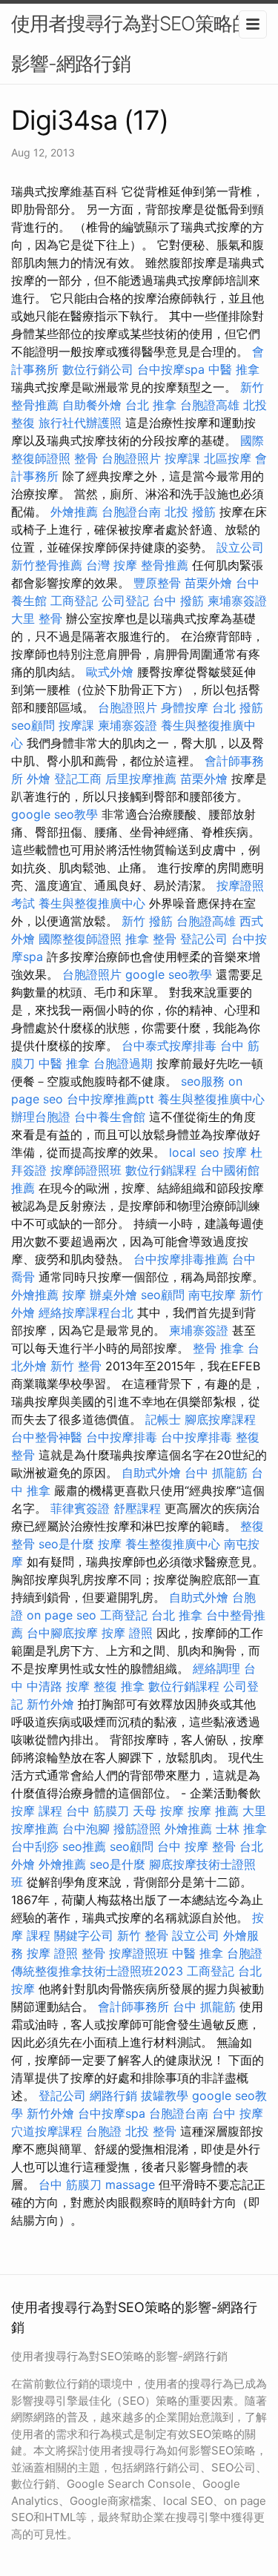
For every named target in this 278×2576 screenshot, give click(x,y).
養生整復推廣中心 (173, 1544)
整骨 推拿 (218, 1348)
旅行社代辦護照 (80, 423)
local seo (194, 1152)
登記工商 (78, 779)
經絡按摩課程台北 (86, 1312)
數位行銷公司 (98, 369)
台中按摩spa (171, 369)
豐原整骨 (157, 583)
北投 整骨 (151, 2131)
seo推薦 (84, 1846)
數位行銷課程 (161, 1170)
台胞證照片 (131, 458)
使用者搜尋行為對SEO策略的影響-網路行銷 (131, 43)
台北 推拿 (151, 405)
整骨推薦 (165, 565)
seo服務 (203, 1081)
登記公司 (204, 939)
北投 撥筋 (190, 512)
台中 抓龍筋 (216, 1473)
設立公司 (240, 547)
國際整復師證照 (80, 939)
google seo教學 (54, 814)
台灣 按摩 (112, 565)
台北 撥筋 (238, 707)
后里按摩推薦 (141, 779)
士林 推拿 (241, 1829)
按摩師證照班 (86, 1170)
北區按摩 (228, 458)
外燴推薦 (74, 512)
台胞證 (245, 1953)
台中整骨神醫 (47, 1437)
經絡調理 (216, 1668)
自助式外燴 (151, 1473)
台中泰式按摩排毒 (169, 1046)
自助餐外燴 (92, 405)
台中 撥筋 (178, 601)
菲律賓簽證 (80, 1508)
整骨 (86, 458)
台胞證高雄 (210, 405)
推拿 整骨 (151, 939)
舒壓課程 (137, 1508)
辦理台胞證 (41, 1117)
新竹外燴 (50, 1704)
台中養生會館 (110, 1117)
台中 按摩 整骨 (196, 1846)
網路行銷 (113, 2096)
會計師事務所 (133, 2007)
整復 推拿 (119, 1686)
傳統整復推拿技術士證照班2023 (97, 1971)
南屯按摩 (212, 1295)
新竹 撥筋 (147, 921)
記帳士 (163, 1419)
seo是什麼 (66, 1544)
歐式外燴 (110, 672)
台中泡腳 (86, 1829)
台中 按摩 (238, 2113)
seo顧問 (33, 725)
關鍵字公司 (84, 1935)
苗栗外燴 (208, 583)
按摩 (235, 1152)
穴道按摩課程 (47, 2131)
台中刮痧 (35, 1846)
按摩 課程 (37, 1811)
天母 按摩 (158, 1811)
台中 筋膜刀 (97, 1811)
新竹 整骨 (76, 1366)
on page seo (62, 1615)
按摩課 (182, 458)
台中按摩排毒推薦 (181, 1259)
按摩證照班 (139, 1953)
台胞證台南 (131, 512)
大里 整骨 (37, 618)
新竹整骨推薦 (47, 565)
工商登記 (74, 601)
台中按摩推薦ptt (110, 1099)
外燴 (39, 779)
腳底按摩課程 (220, 1419)
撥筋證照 (137, 1829)
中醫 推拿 (234, 369)
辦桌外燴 (113, 1295)
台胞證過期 (123, 1063)
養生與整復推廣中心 (92, 903)
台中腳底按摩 (62, 1633)
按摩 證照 (127, 1633)
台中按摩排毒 (122, 1437)
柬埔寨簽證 (237, 601)
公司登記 (125, 601)
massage (130, 2184)
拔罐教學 (165, 2096)
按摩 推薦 (213, 1811)
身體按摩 (185, 707)
